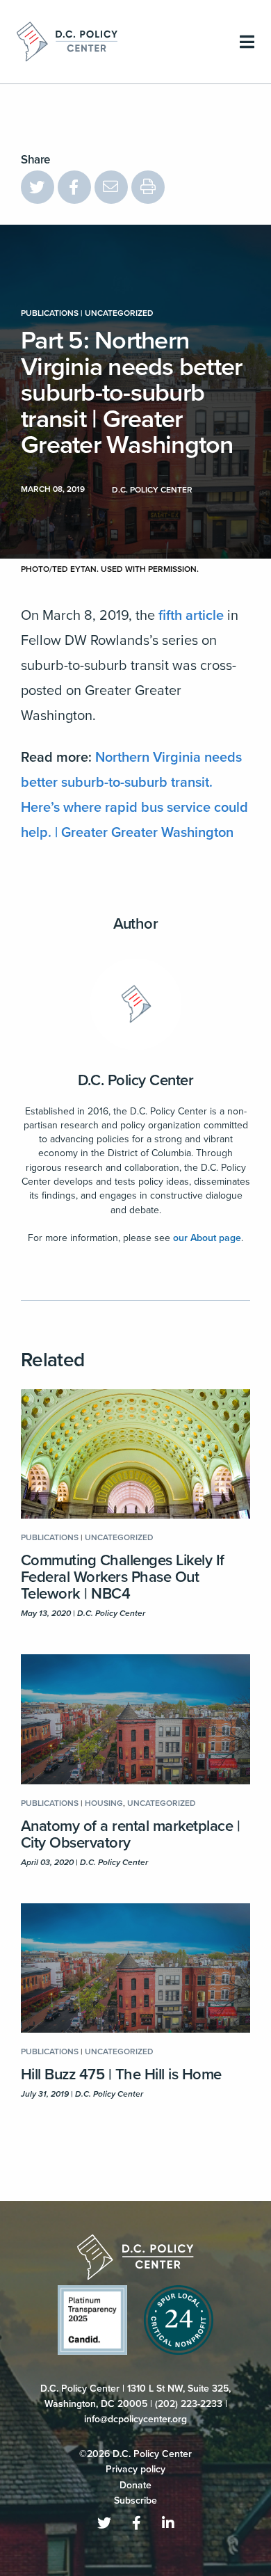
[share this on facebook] (74, 187)
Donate (135, 2485)
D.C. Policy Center (136, 1080)
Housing (104, 1803)
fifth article (191, 616)
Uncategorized (119, 313)
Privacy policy (135, 2469)
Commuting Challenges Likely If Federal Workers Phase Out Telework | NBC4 (123, 1577)
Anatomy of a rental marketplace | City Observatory (130, 1834)
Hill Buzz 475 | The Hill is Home (121, 2074)
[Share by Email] (111, 187)
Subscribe (135, 2501)
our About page (207, 1238)
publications (50, 313)
